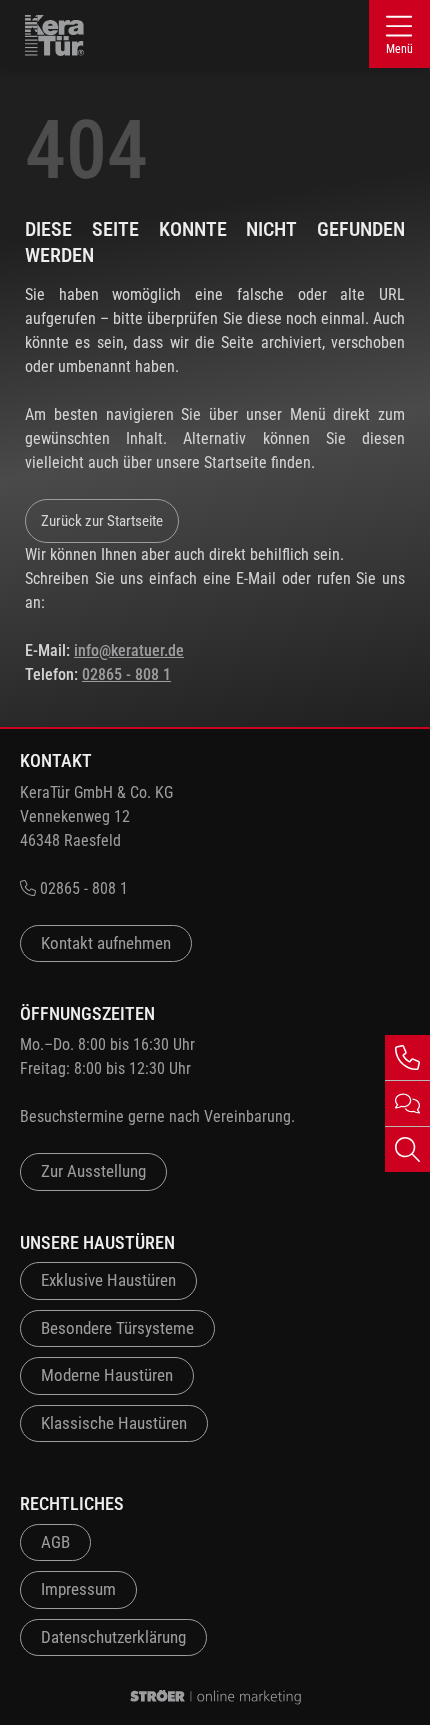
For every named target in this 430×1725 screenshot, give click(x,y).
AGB (55, 1542)
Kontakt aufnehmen (106, 943)
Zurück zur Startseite (102, 521)
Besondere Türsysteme (117, 1328)
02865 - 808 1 (126, 674)
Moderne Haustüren (107, 1375)
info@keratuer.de (129, 650)
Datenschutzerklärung (113, 1637)
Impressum (78, 1589)
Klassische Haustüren (114, 1423)
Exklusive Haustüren (108, 1280)
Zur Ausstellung (93, 1171)
